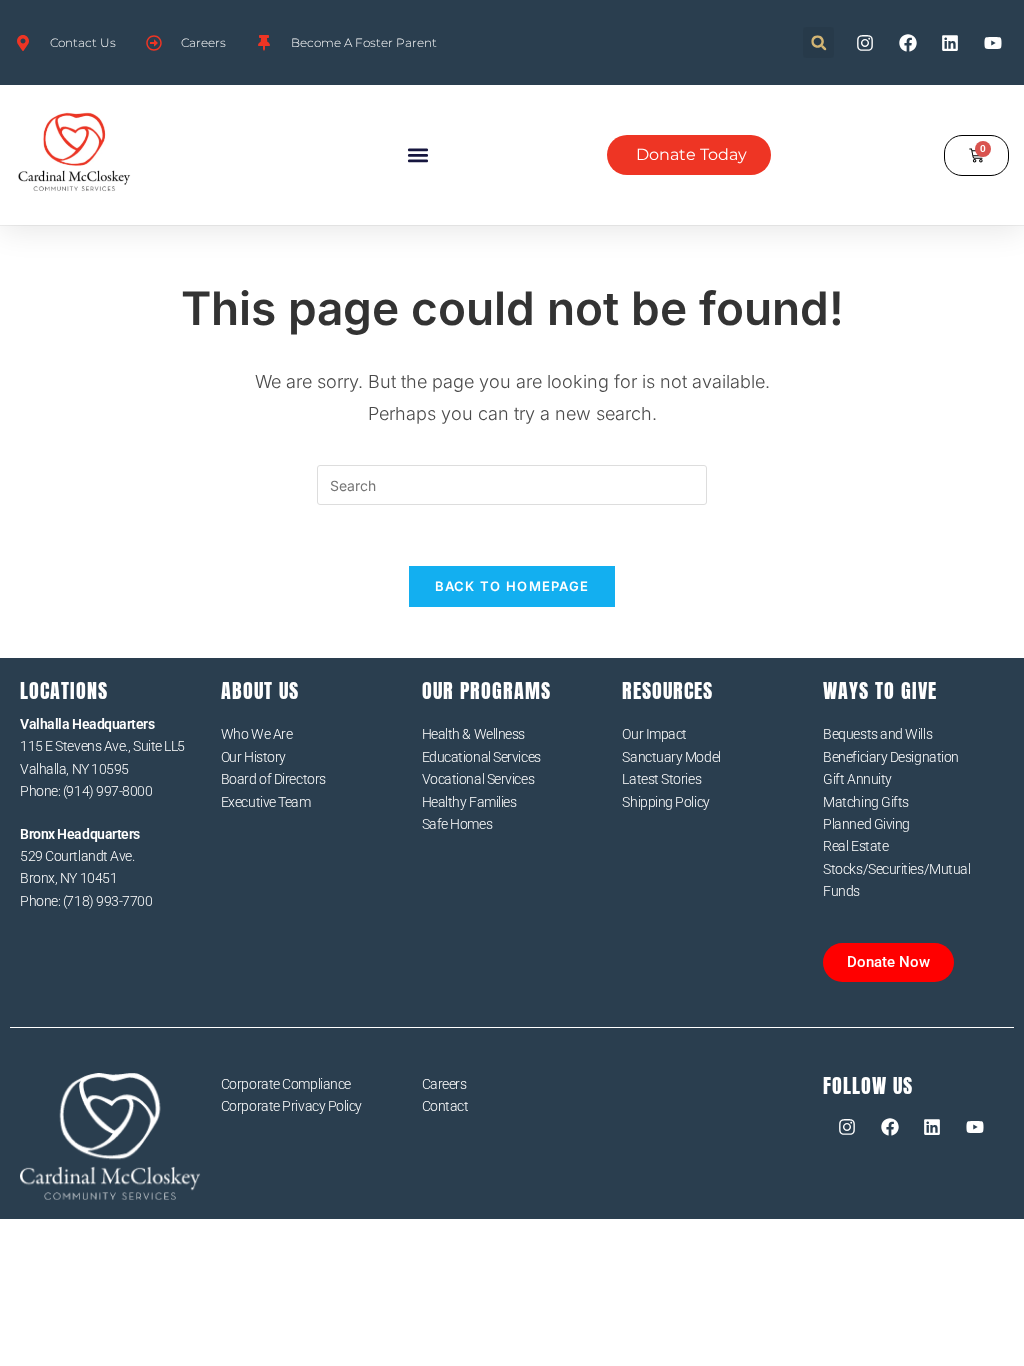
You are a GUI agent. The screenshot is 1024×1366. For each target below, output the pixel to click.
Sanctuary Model (671, 757)
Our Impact (654, 734)
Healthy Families (469, 802)
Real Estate (855, 846)
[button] (818, 42)
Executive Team (266, 802)
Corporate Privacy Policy (291, 1106)
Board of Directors (273, 779)
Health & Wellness (473, 734)
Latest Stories (661, 779)
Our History (253, 757)
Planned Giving (866, 824)
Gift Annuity (857, 779)
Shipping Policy (665, 802)
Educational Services (481, 757)
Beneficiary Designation (891, 757)
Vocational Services (478, 779)
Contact (445, 1106)
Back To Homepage (512, 586)
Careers (444, 1084)
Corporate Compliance (286, 1084)
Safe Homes (457, 824)
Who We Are (257, 734)
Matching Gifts (866, 802)
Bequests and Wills (877, 734)
